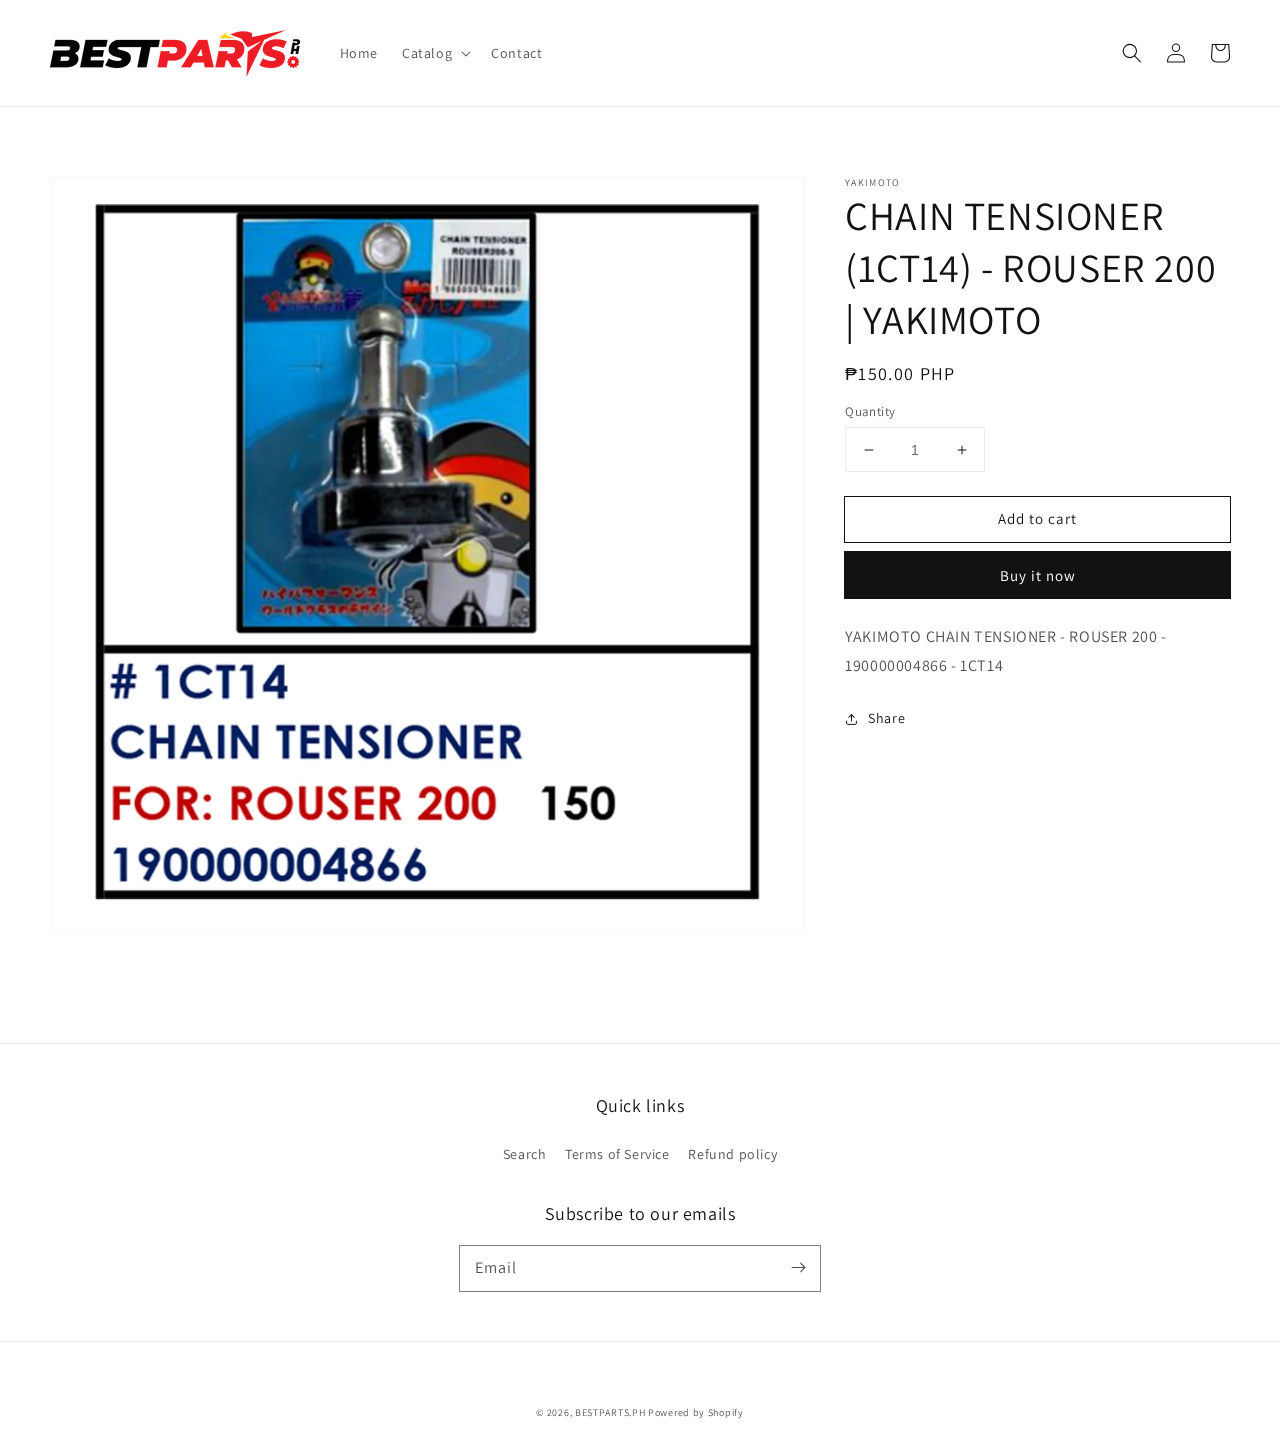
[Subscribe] (798, 1268)
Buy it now (1038, 576)
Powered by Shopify (696, 1412)
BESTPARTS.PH (610, 1412)
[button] (434, 53)
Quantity (870, 411)
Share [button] (886, 718)
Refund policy (732, 1154)
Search (525, 1154)
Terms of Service (617, 1154)
